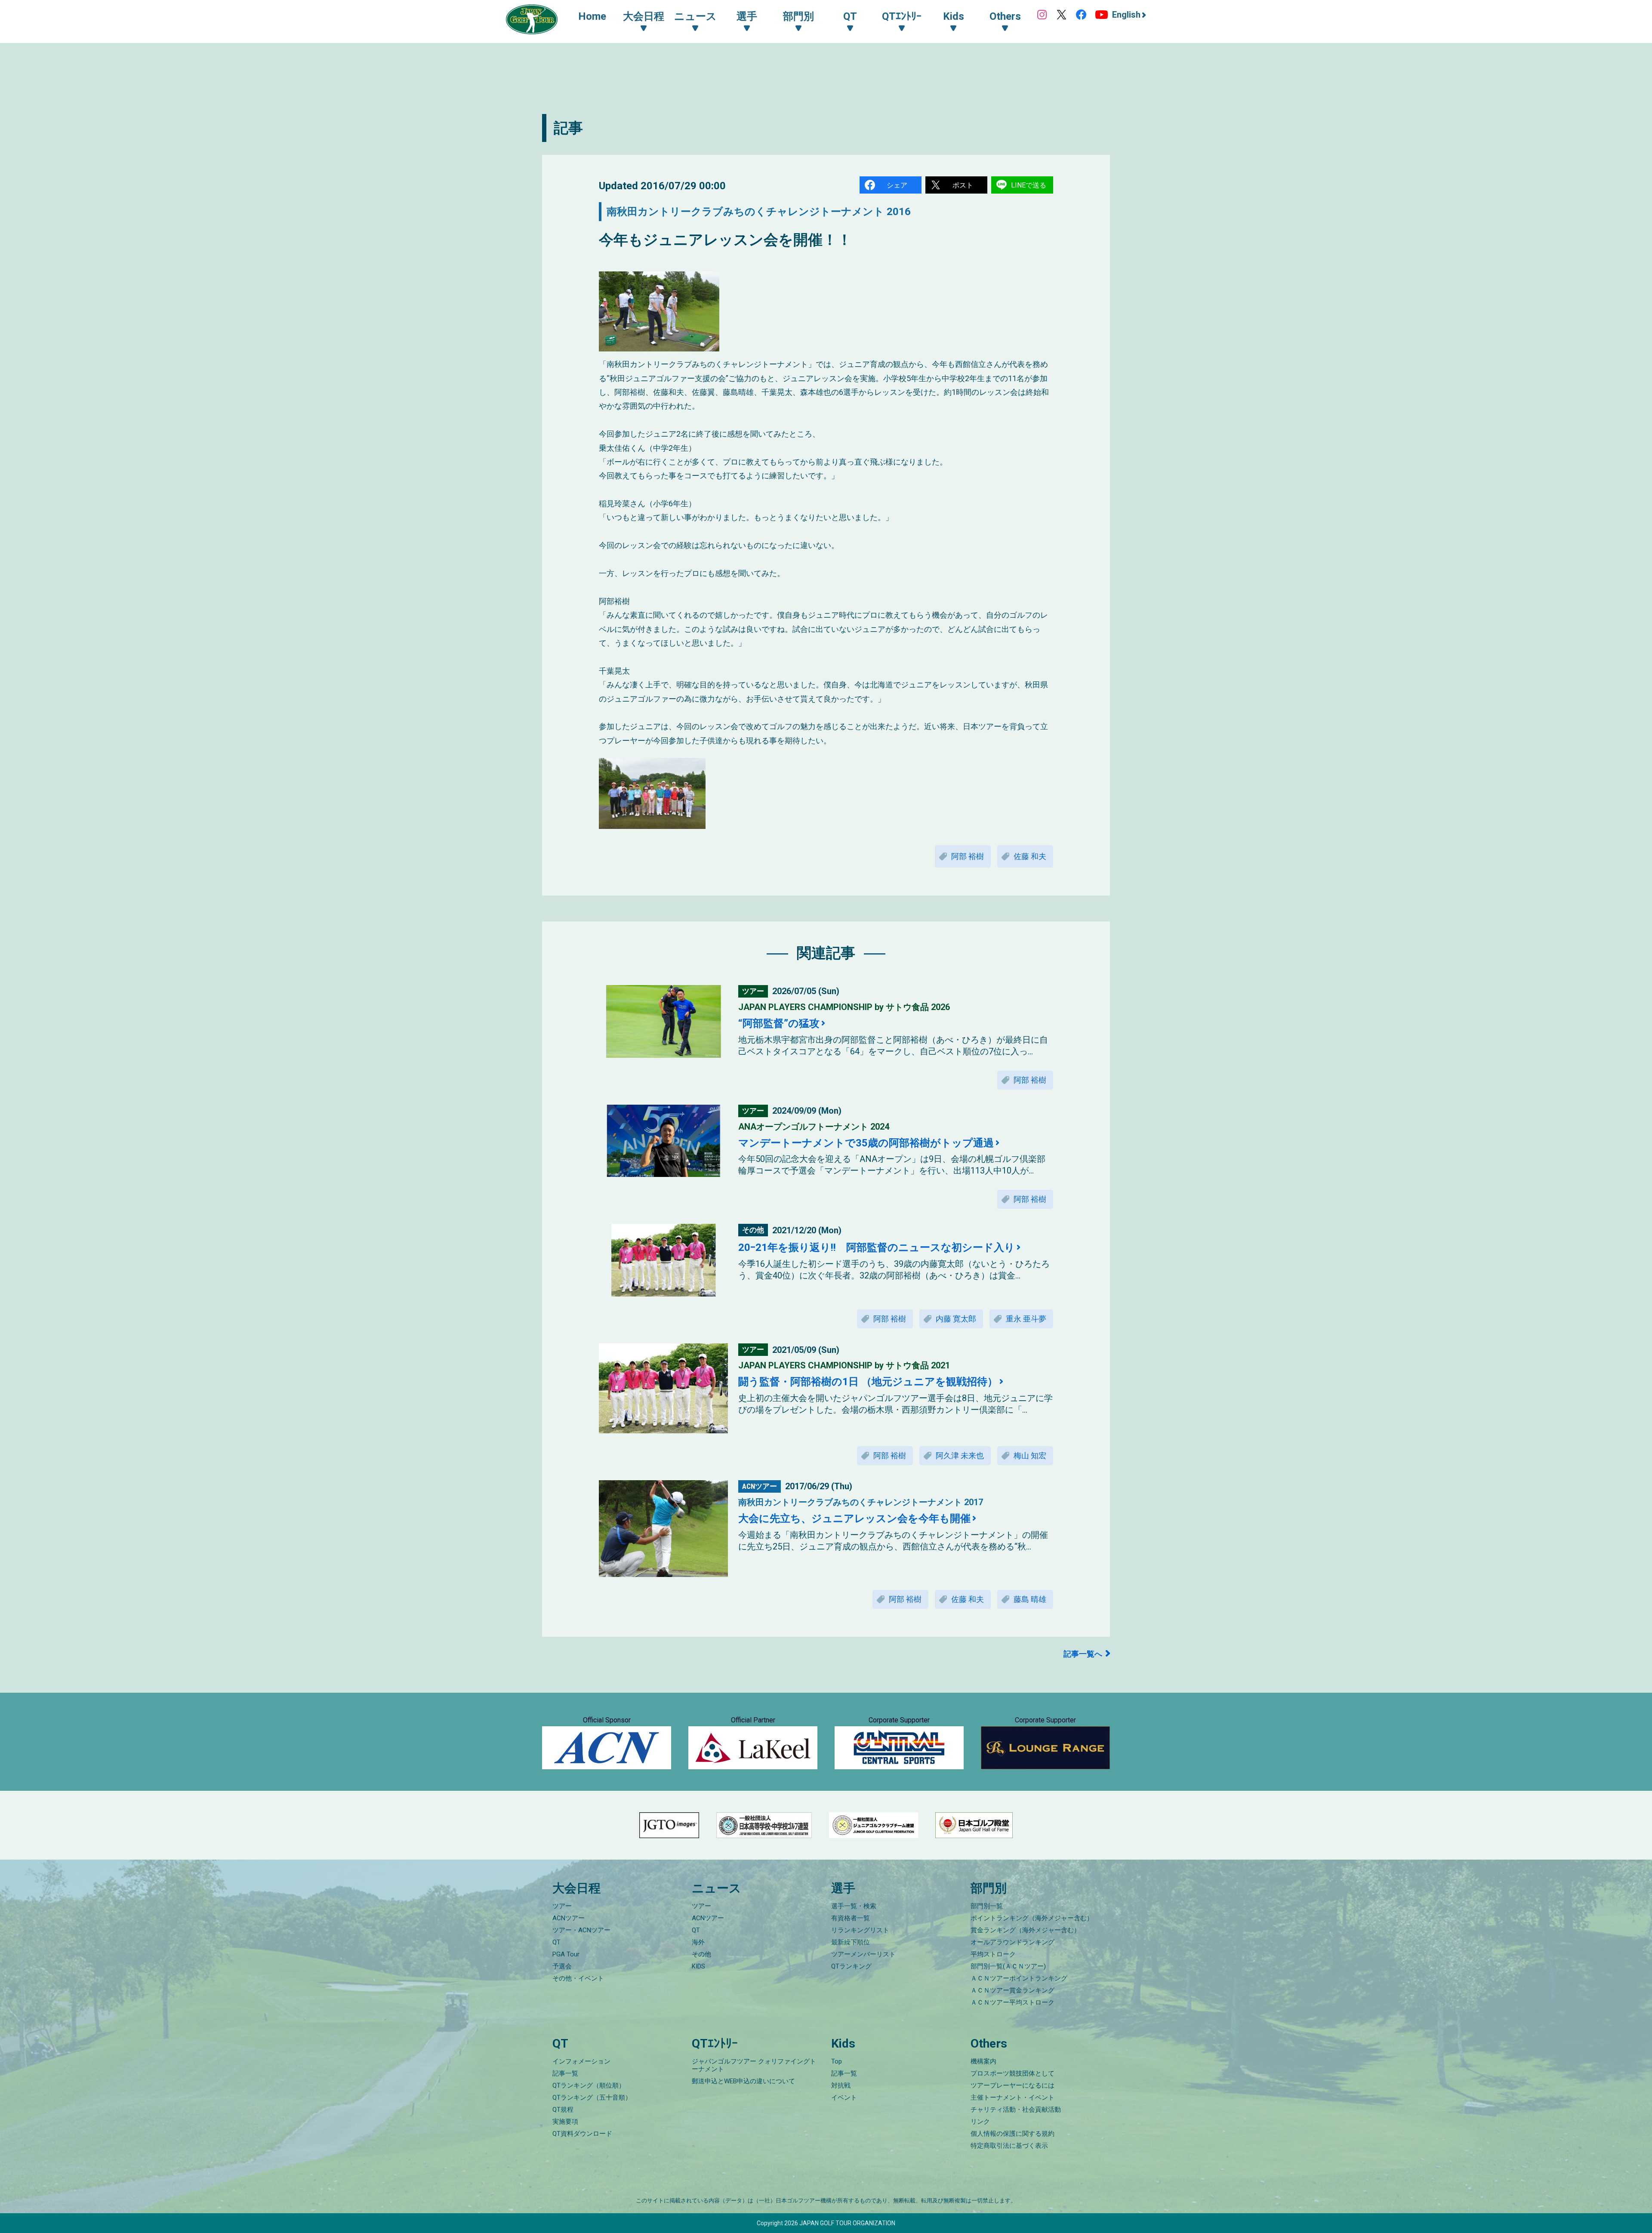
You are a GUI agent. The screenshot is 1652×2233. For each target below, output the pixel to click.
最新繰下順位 (851, 1942)
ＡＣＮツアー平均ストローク (1012, 2002)
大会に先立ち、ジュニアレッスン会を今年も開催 (854, 1518)
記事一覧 (565, 2073)
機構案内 (983, 2061)
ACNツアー (569, 1918)
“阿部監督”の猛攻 (779, 1023)
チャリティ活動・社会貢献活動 (1016, 2110)
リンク (980, 2122)
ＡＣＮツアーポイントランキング (1019, 1978)
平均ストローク (993, 1954)
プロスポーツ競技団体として (1012, 2073)
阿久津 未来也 (960, 1455)
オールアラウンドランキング (1012, 1942)
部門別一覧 (987, 1906)
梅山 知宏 (1030, 1455)
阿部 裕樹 (968, 856)
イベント (844, 2097)
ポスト (963, 185)
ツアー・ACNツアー (581, 1930)
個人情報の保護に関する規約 (1012, 2134)
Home (592, 16)
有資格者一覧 (851, 1918)
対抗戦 (841, 2085)
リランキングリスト (860, 1930)
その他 (701, 1954)
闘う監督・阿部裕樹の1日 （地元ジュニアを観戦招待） (868, 1382)
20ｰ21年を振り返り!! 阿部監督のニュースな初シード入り (877, 1247)
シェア (897, 185)
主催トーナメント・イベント (1012, 2097)
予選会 (562, 1966)
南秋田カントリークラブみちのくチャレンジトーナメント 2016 (759, 212)
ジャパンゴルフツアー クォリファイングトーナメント (754, 2065)
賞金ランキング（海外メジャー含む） (1025, 1930)
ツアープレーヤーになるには (1012, 2085)
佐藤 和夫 (1030, 856)
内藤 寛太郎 (956, 1319)
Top (837, 2061)
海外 (698, 1942)
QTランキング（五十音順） (592, 2097)
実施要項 (565, 2122)
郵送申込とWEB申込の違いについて (743, 2081)
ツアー (562, 1906)
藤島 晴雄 (1030, 1599)
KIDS (698, 1966)
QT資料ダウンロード (582, 2134)
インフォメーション (581, 2061)
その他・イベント (578, 1978)
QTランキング (851, 1966)
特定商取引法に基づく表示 (1009, 2146)
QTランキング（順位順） (589, 2085)
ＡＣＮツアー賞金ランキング (1012, 1990)
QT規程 (563, 2110)
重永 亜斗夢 (1026, 1319)
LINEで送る (1029, 185)
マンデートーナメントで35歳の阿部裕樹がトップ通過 (866, 1143)
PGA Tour (566, 1954)
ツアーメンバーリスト (863, 1954)
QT (556, 1942)
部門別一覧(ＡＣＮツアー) (1008, 1966)
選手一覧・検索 (854, 1906)
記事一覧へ (1083, 1654)
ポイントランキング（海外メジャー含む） (1032, 1918)
